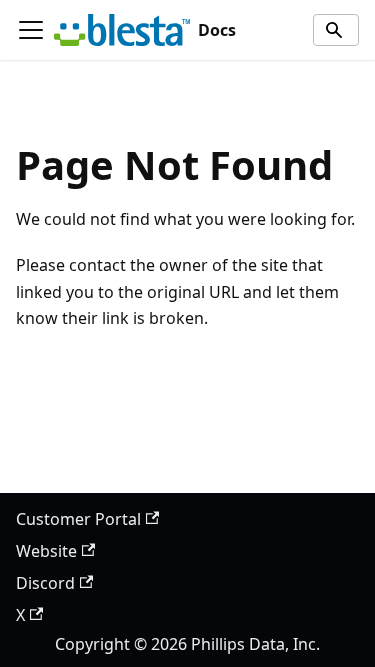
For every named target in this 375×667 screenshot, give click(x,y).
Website (46, 551)
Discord (45, 583)
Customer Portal (78, 519)
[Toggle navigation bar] (31, 30)
